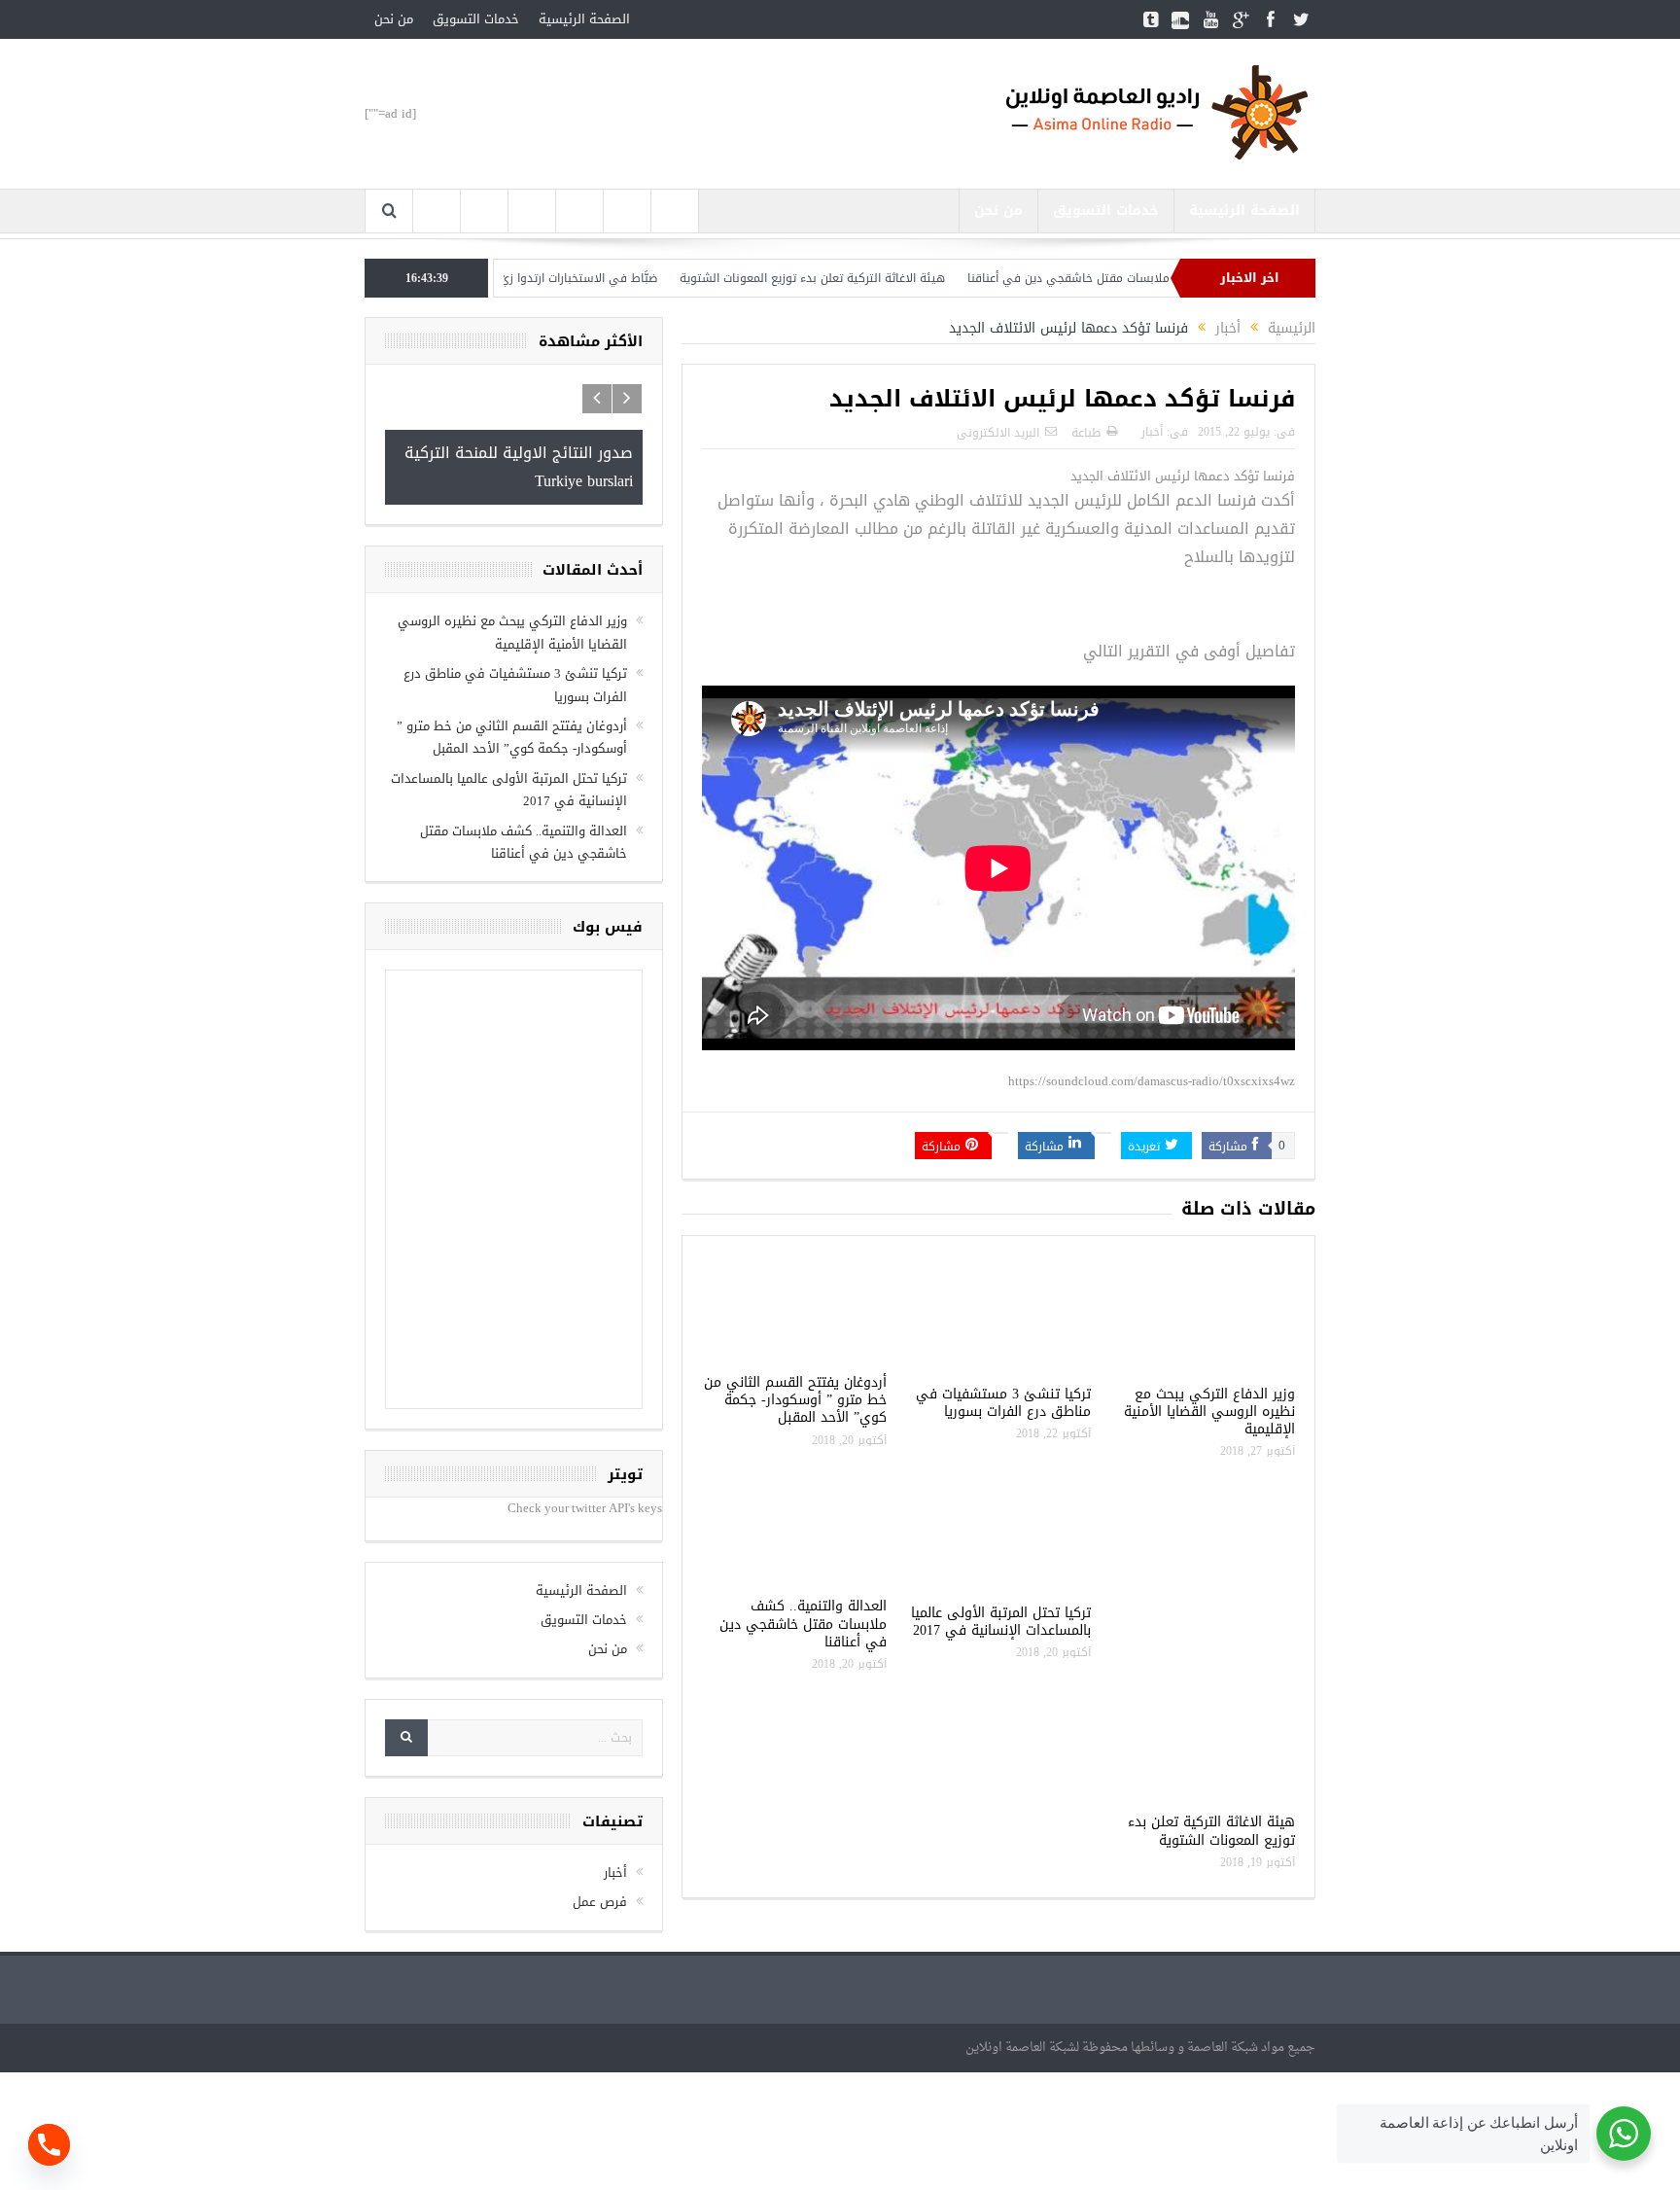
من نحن (394, 19)
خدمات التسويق (476, 19)
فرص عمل (600, 1902)
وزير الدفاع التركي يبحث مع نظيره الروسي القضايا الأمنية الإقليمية (1209, 1412)
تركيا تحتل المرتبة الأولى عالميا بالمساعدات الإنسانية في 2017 (1001, 1622)
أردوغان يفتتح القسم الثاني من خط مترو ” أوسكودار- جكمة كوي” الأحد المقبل (795, 1400)
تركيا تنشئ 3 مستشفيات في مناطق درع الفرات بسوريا (1003, 1403)
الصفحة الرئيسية (584, 19)
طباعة (1086, 433)
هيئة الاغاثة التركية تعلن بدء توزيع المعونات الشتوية (875, 278)
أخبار (1152, 432)
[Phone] (49, 2145)
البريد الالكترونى (998, 433)
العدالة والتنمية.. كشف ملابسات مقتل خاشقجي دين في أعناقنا (803, 1624)
